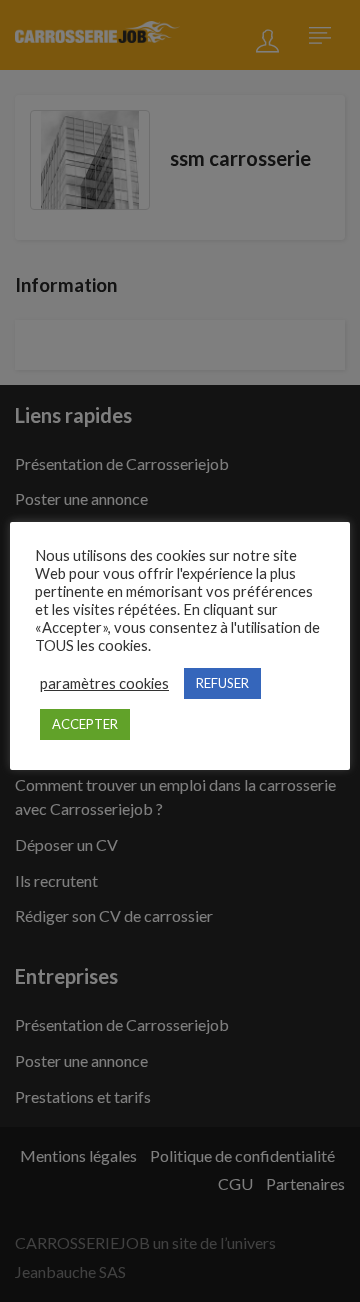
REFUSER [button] (222, 683)
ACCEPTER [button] (85, 724)
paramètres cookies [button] (104, 683)
